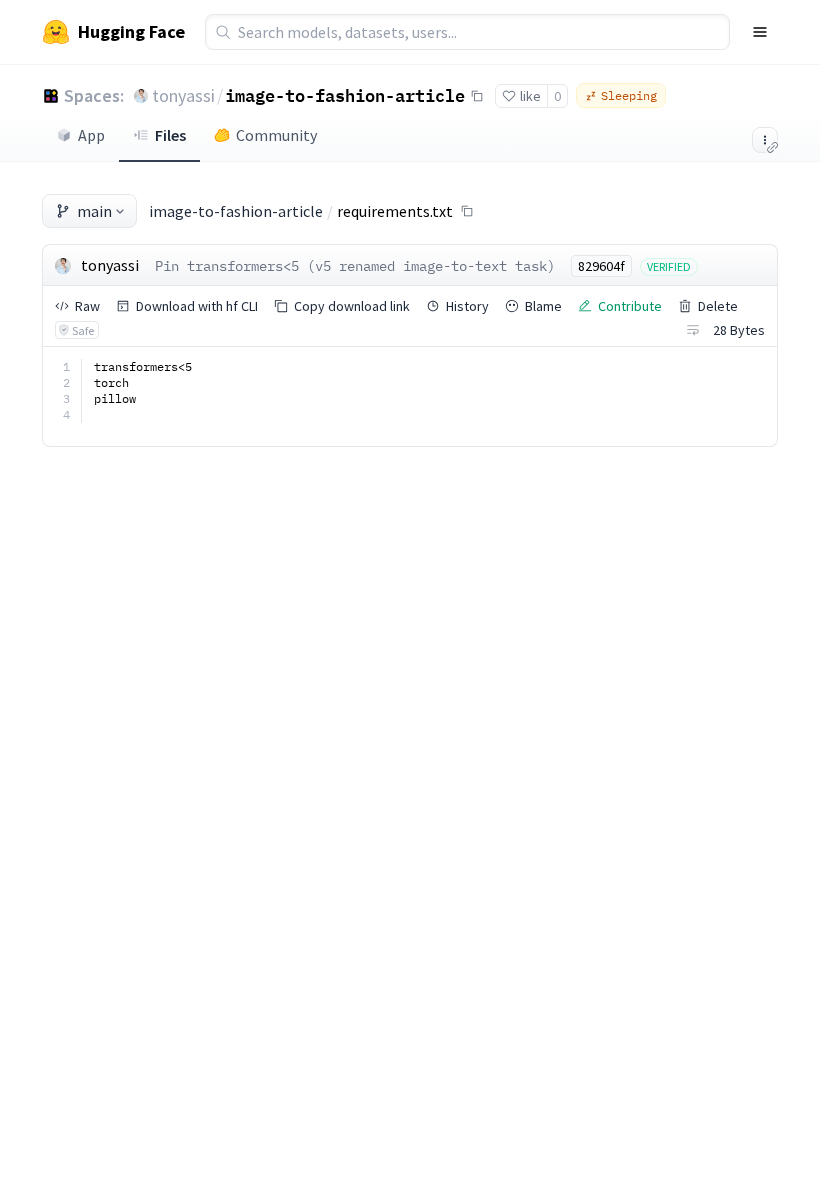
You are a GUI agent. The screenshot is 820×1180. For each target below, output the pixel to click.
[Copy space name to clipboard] (477, 96)
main (94, 211)
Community (276, 135)
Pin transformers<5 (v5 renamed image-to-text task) (355, 266)
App (91, 135)
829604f (601, 266)
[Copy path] (467, 211)
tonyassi (183, 95)
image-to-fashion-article (345, 95)
